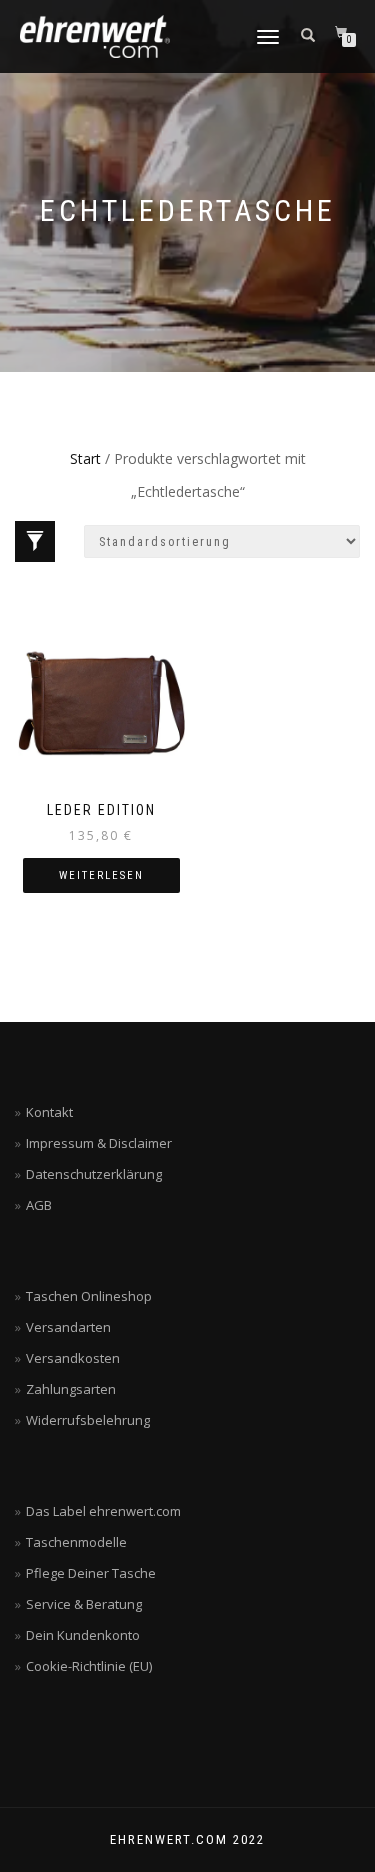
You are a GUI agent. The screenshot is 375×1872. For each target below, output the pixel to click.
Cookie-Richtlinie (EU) (89, 1666)
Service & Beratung (84, 1604)
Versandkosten (73, 1358)
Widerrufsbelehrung (88, 1420)
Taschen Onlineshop (89, 1296)
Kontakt (49, 1112)
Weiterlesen (101, 875)
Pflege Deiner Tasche (91, 1573)
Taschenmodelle (76, 1542)
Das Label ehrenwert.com (103, 1511)
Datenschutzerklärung (94, 1174)
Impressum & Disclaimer (99, 1143)
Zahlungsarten (71, 1389)
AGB (39, 1205)
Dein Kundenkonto (83, 1635)
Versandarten (68, 1327)
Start (85, 458)
